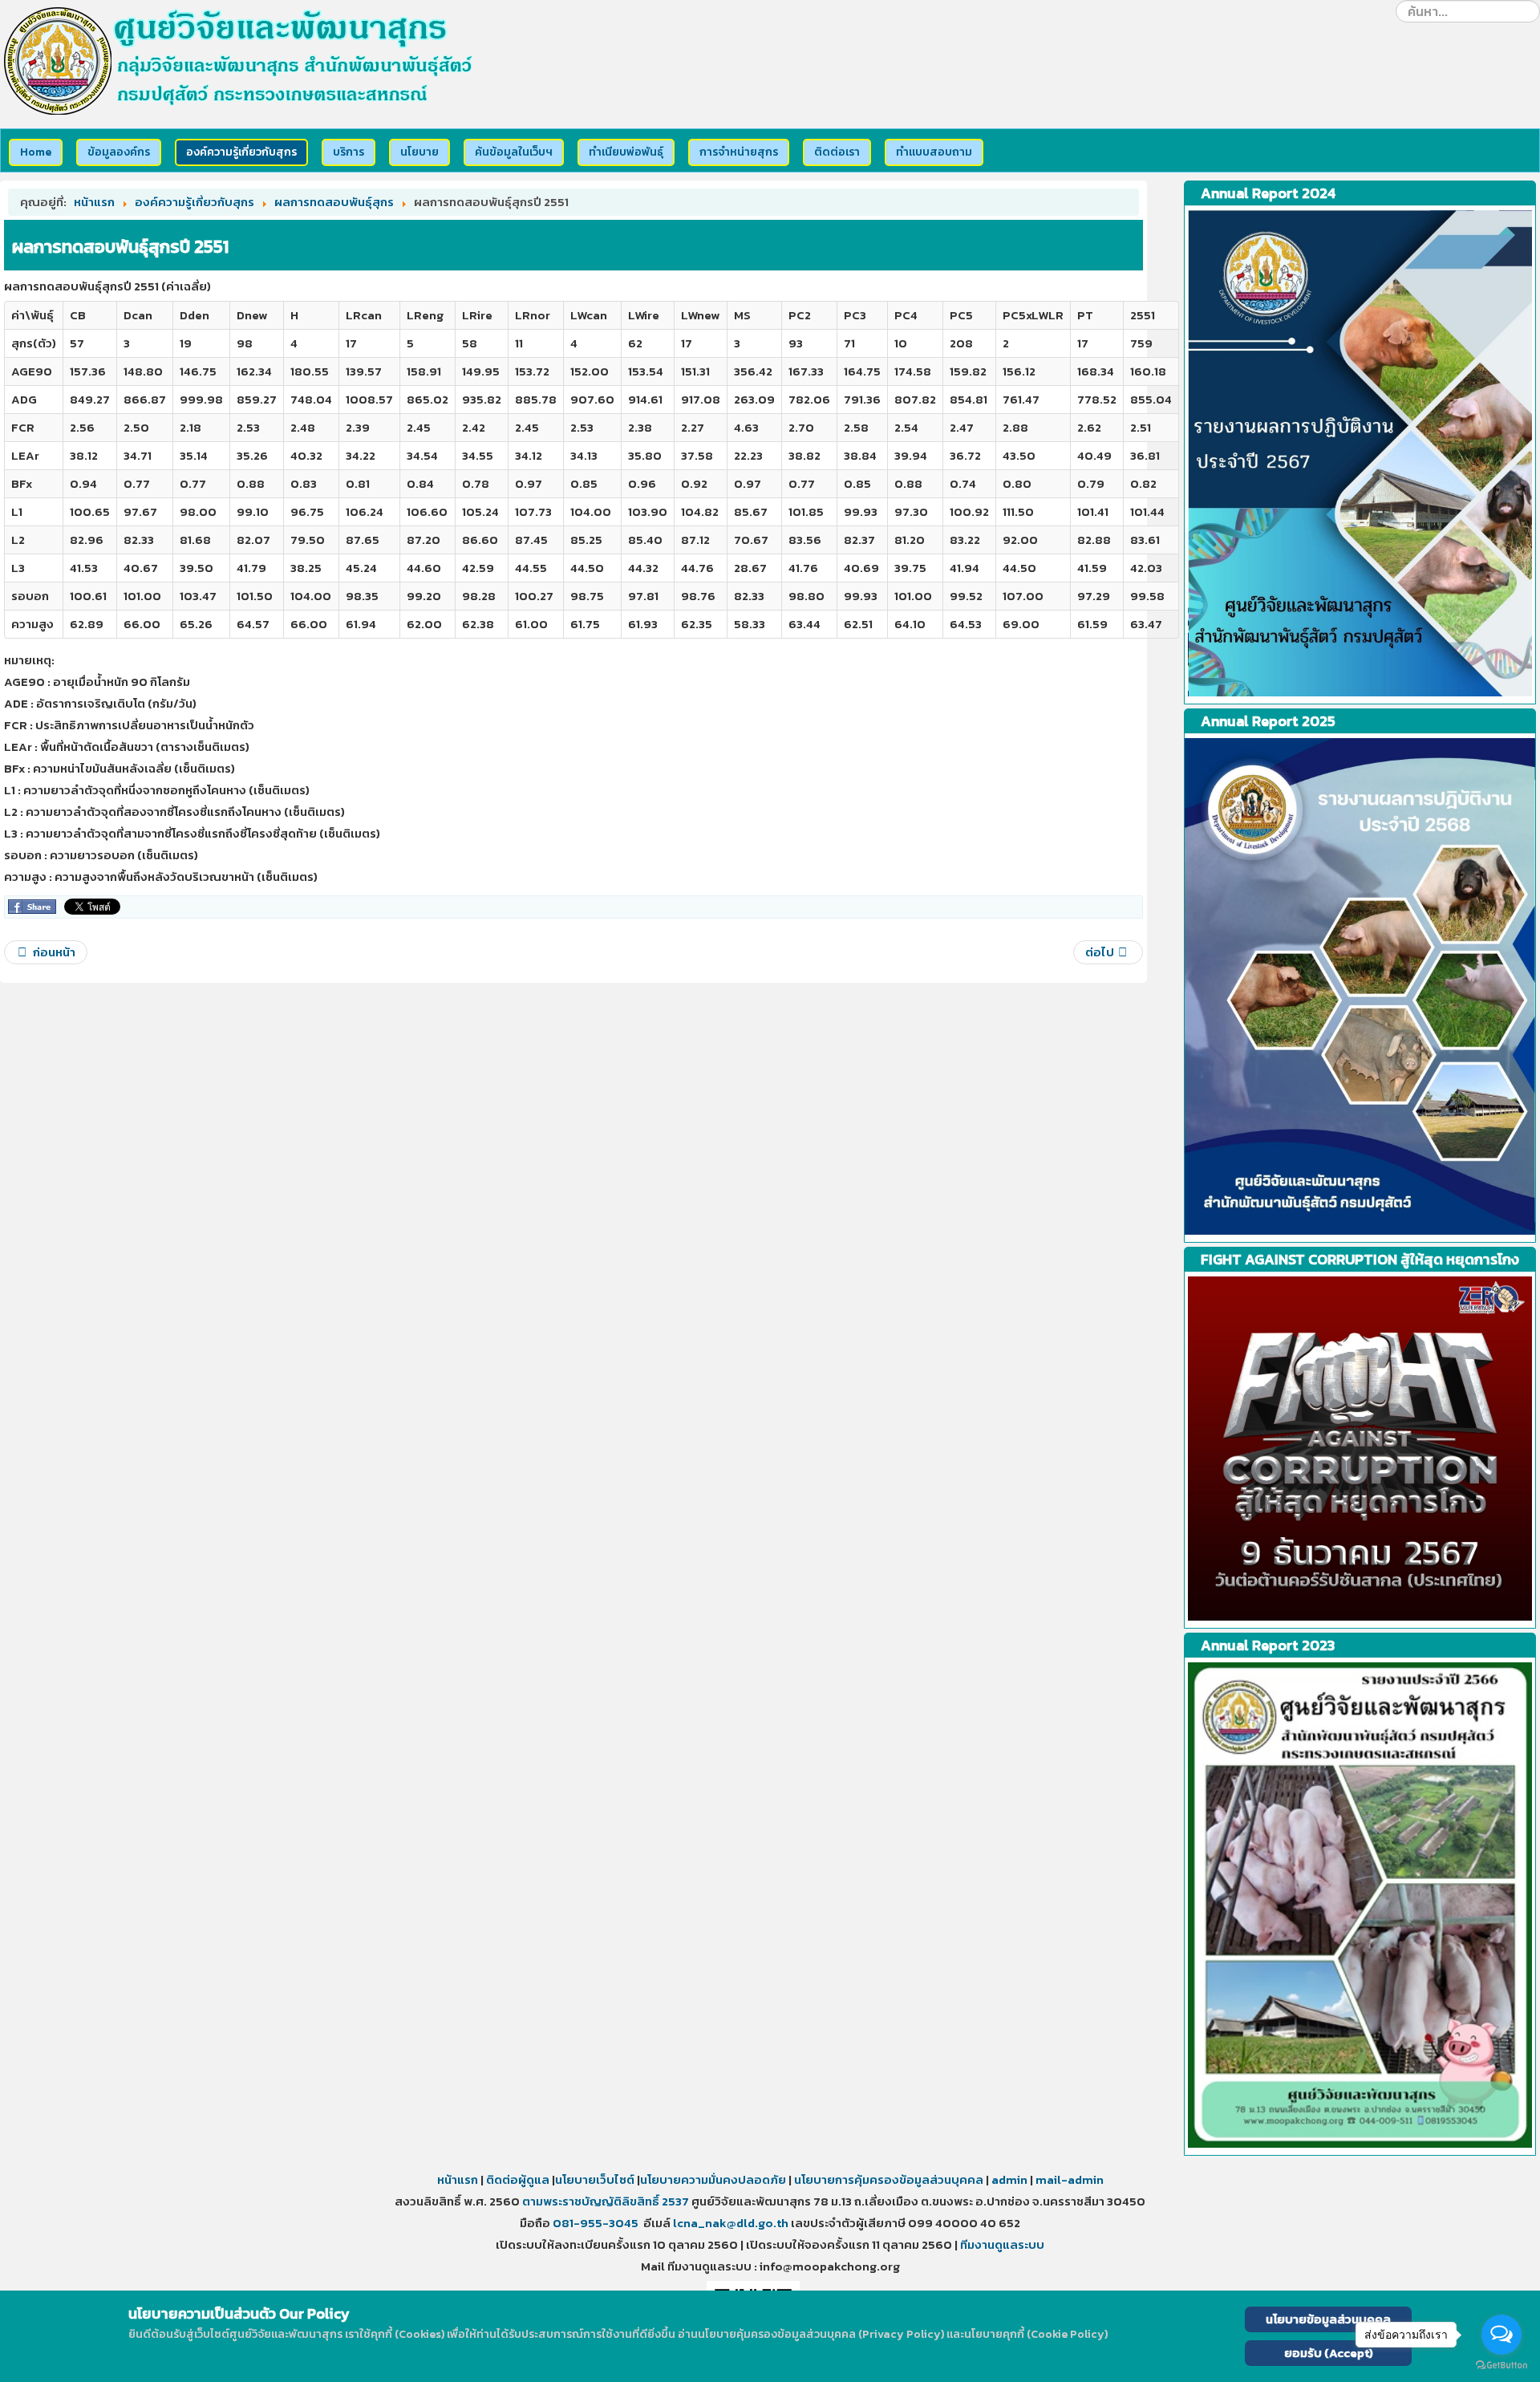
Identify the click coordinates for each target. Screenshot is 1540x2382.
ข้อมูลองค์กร (119, 152)
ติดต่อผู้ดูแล (518, 2179)
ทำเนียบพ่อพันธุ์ (626, 152)
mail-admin (1070, 2179)
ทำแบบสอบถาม (934, 152)
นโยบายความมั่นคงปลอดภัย (713, 2179)
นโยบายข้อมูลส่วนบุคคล (1328, 2319)
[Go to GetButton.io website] (1501, 2366)
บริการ (349, 152)
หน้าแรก (458, 2179)
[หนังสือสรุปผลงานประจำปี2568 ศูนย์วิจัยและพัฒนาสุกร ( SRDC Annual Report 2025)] (1360, 986)
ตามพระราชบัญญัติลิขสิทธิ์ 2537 (606, 2201)
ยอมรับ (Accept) (1329, 2353)
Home (36, 152)
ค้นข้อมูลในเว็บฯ (514, 152)
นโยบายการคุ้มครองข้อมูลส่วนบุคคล (888, 2179)
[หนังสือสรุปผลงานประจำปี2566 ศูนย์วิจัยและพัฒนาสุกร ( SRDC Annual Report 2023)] (1360, 453)
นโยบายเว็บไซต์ (596, 2179)
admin (1009, 2179)
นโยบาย (419, 152)
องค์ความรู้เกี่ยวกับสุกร (241, 152)
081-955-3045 (596, 2223)
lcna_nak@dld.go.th (731, 2223)
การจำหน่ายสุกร (739, 152)
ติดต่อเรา (837, 152)
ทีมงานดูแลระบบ (1002, 2244)
